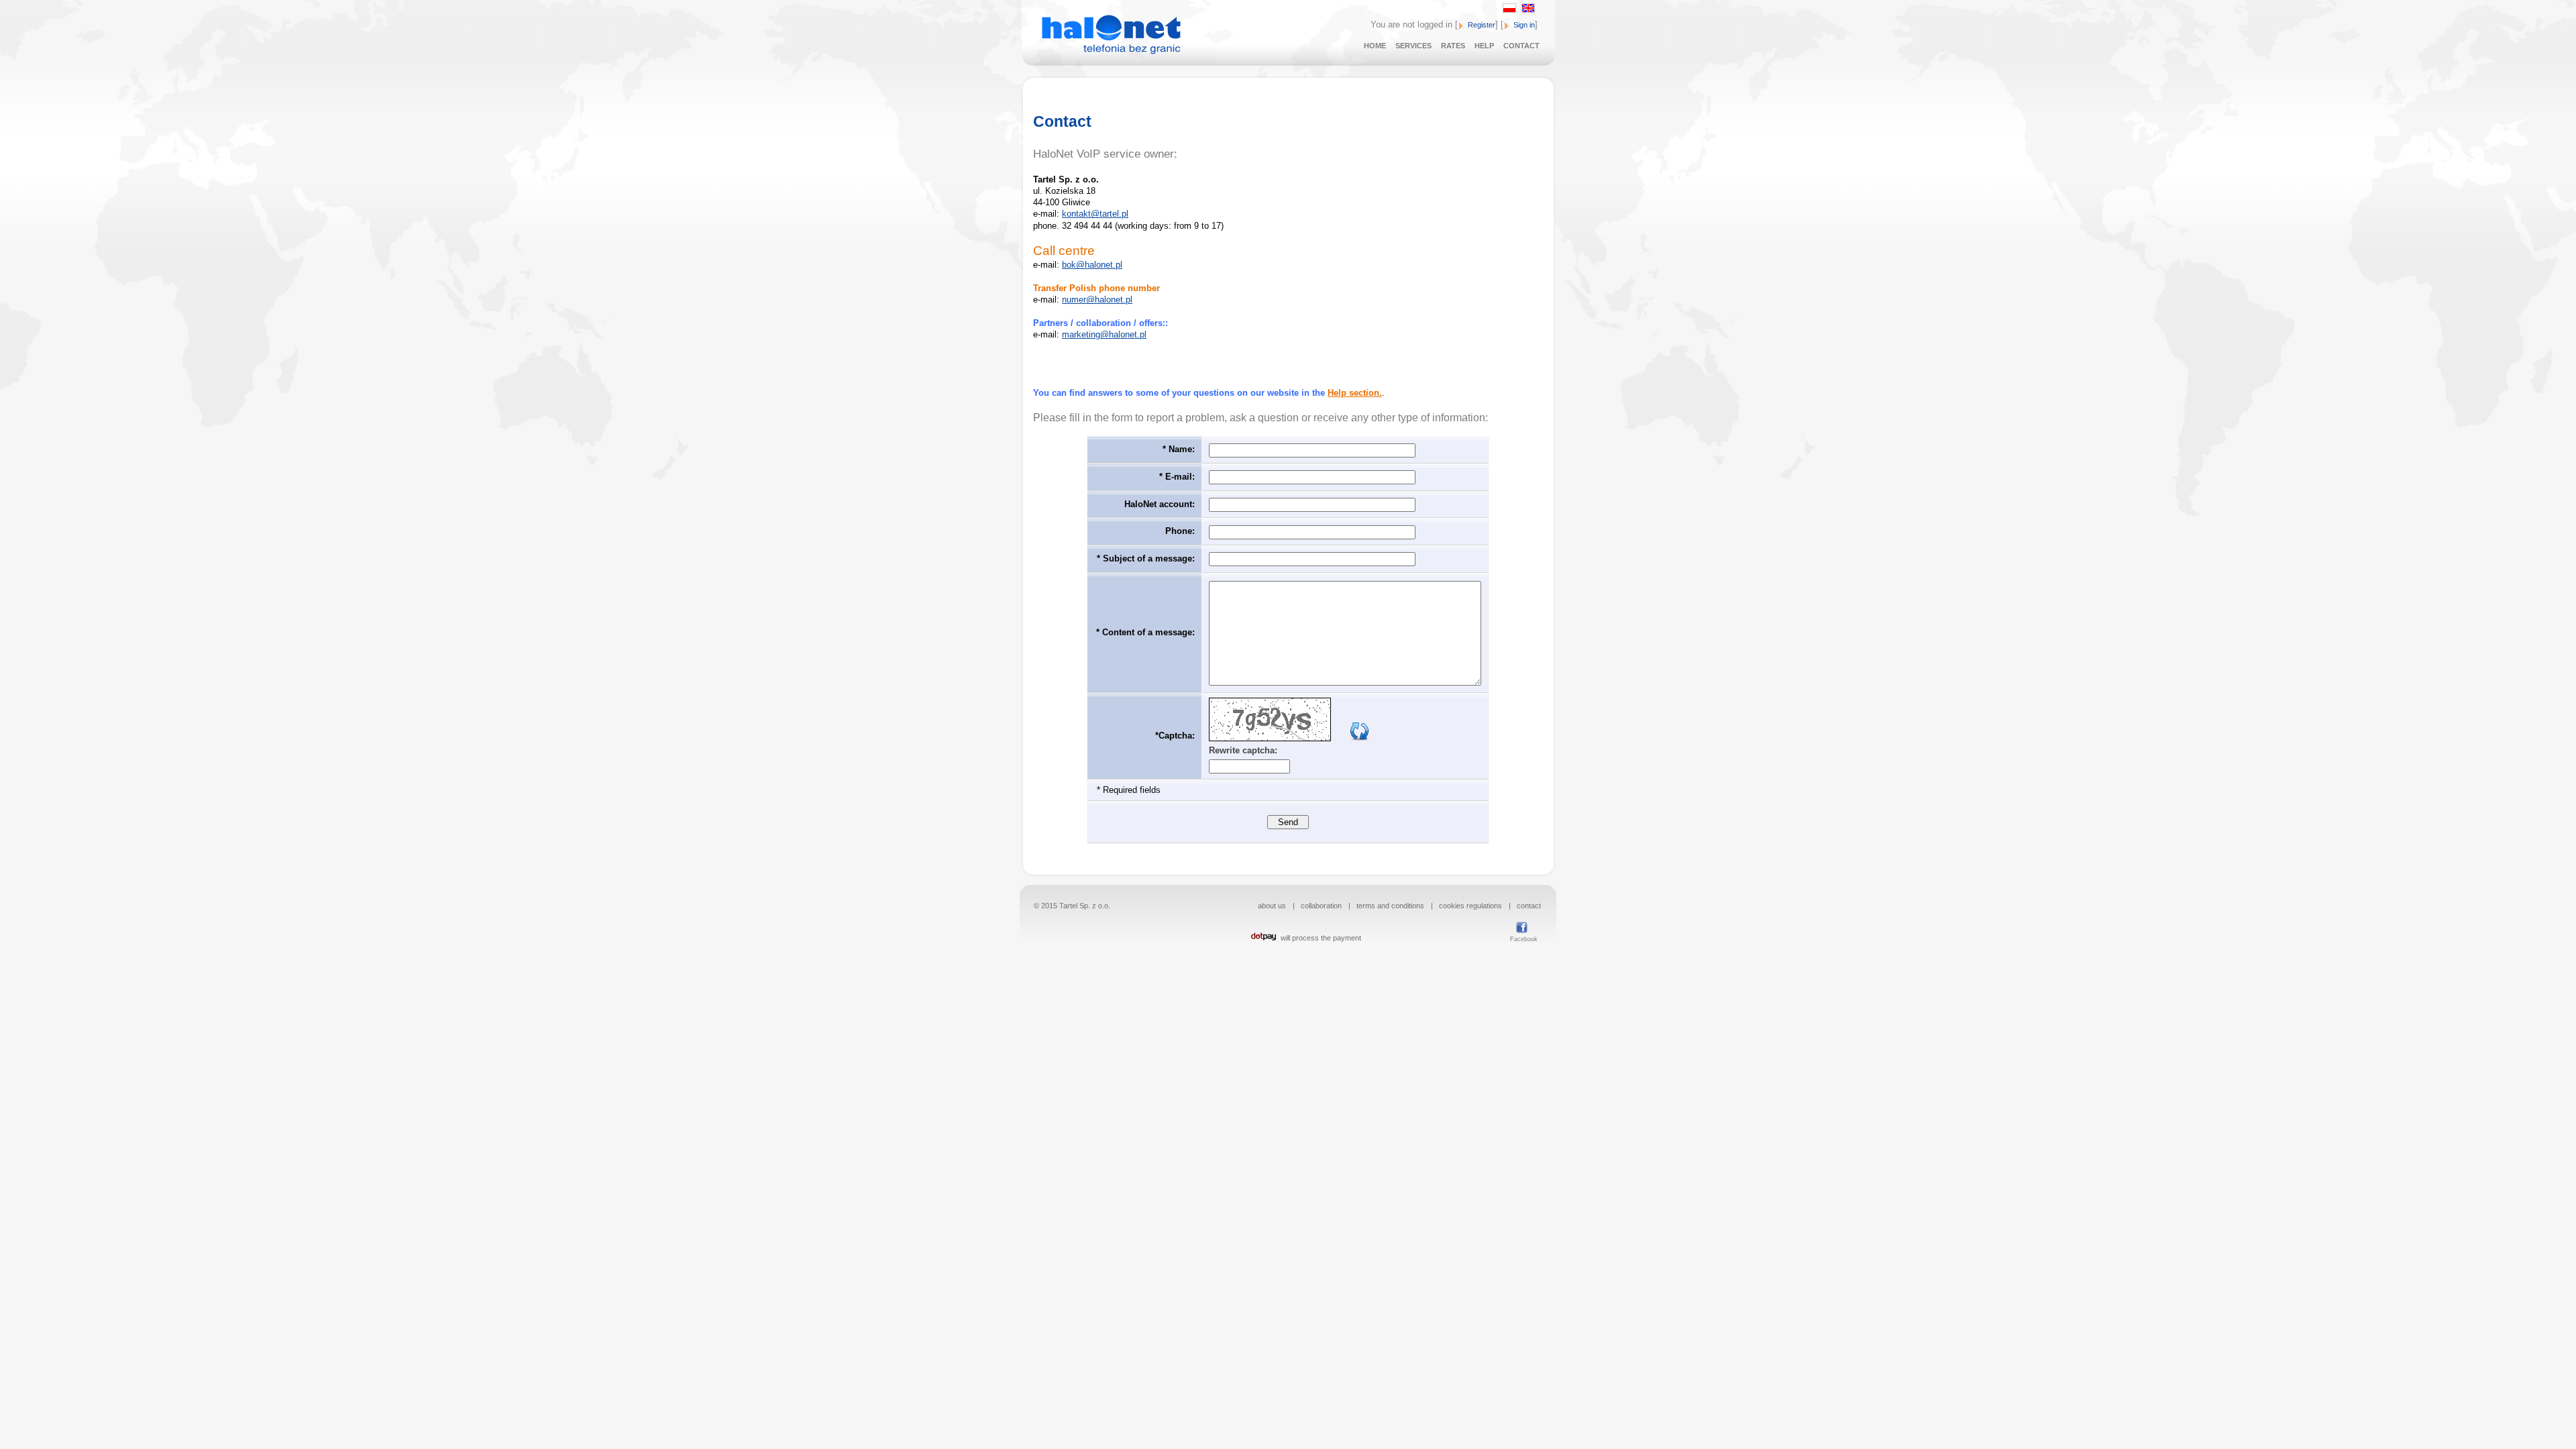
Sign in (1524, 25)
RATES (1453, 46)
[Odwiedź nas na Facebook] (1519, 927)
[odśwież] (1360, 738)
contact (1529, 906)
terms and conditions (1390, 906)
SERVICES (1413, 46)
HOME (1375, 46)
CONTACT (1521, 46)
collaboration (1321, 906)
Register (1482, 25)
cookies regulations (1470, 906)
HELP (1484, 46)
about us (1272, 906)
